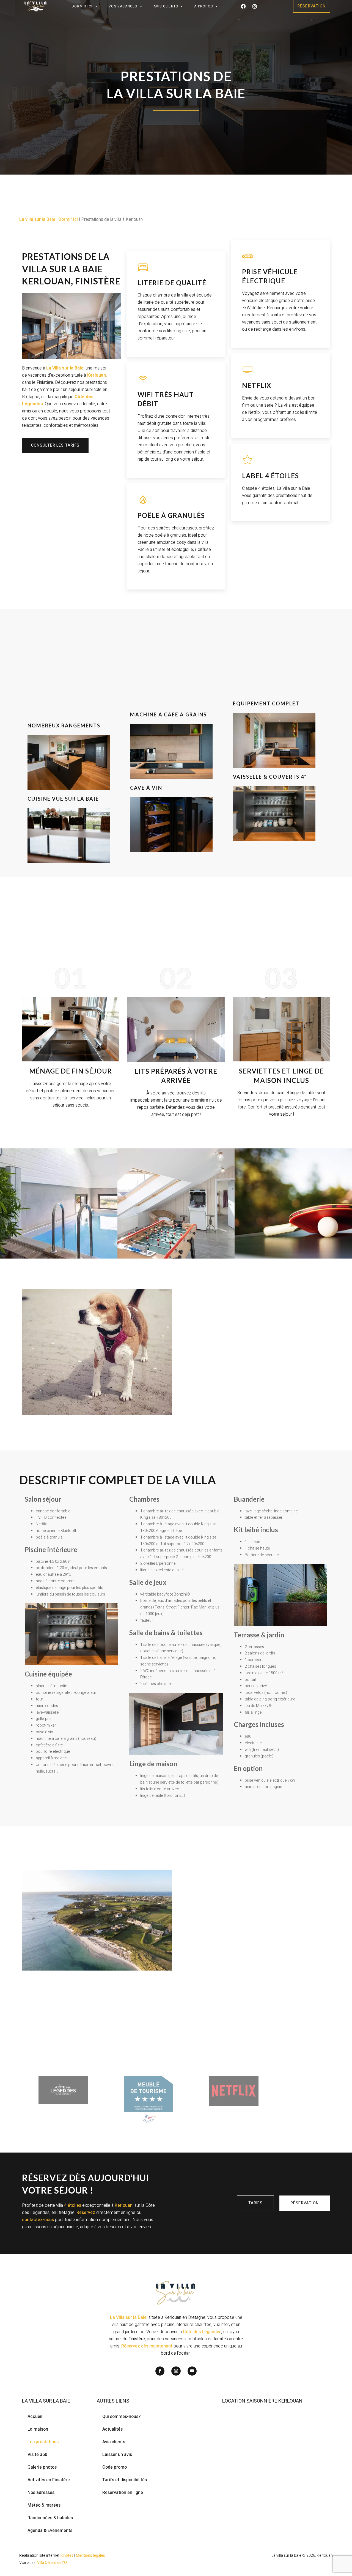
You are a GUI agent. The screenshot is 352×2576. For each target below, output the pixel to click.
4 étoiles (73, 2205)
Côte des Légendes (202, 2332)
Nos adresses (41, 2493)
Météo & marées (44, 2505)
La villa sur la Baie (37, 219)
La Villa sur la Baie (128, 2317)
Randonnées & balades (50, 2518)
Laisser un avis (117, 2455)
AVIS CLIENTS (166, 6)
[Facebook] (243, 6)
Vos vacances (123, 6)
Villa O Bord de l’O (52, 2563)
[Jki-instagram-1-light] (176, 2371)
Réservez (86, 2213)
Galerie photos (42, 2467)
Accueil (35, 2417)
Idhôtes (67, 2555)
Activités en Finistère (49, 2480)
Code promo (115, 2467)
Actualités (112, 2429)
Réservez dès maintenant (147, 2346)
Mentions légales (90, 2555)
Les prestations (43, 2442)
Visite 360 (37, 2455)
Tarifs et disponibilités (125, 2480)
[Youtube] (192, 2371)
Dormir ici (82, 6)
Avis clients (114, 2442)
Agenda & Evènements (50, 2531)
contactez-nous (38, 2220)
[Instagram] (255, 6)
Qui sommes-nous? (121, 2417)
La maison (38, 2429)
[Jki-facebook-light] (160, 2371)
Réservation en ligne (123, 2493)
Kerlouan (124, 2205)
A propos (204, 6)
